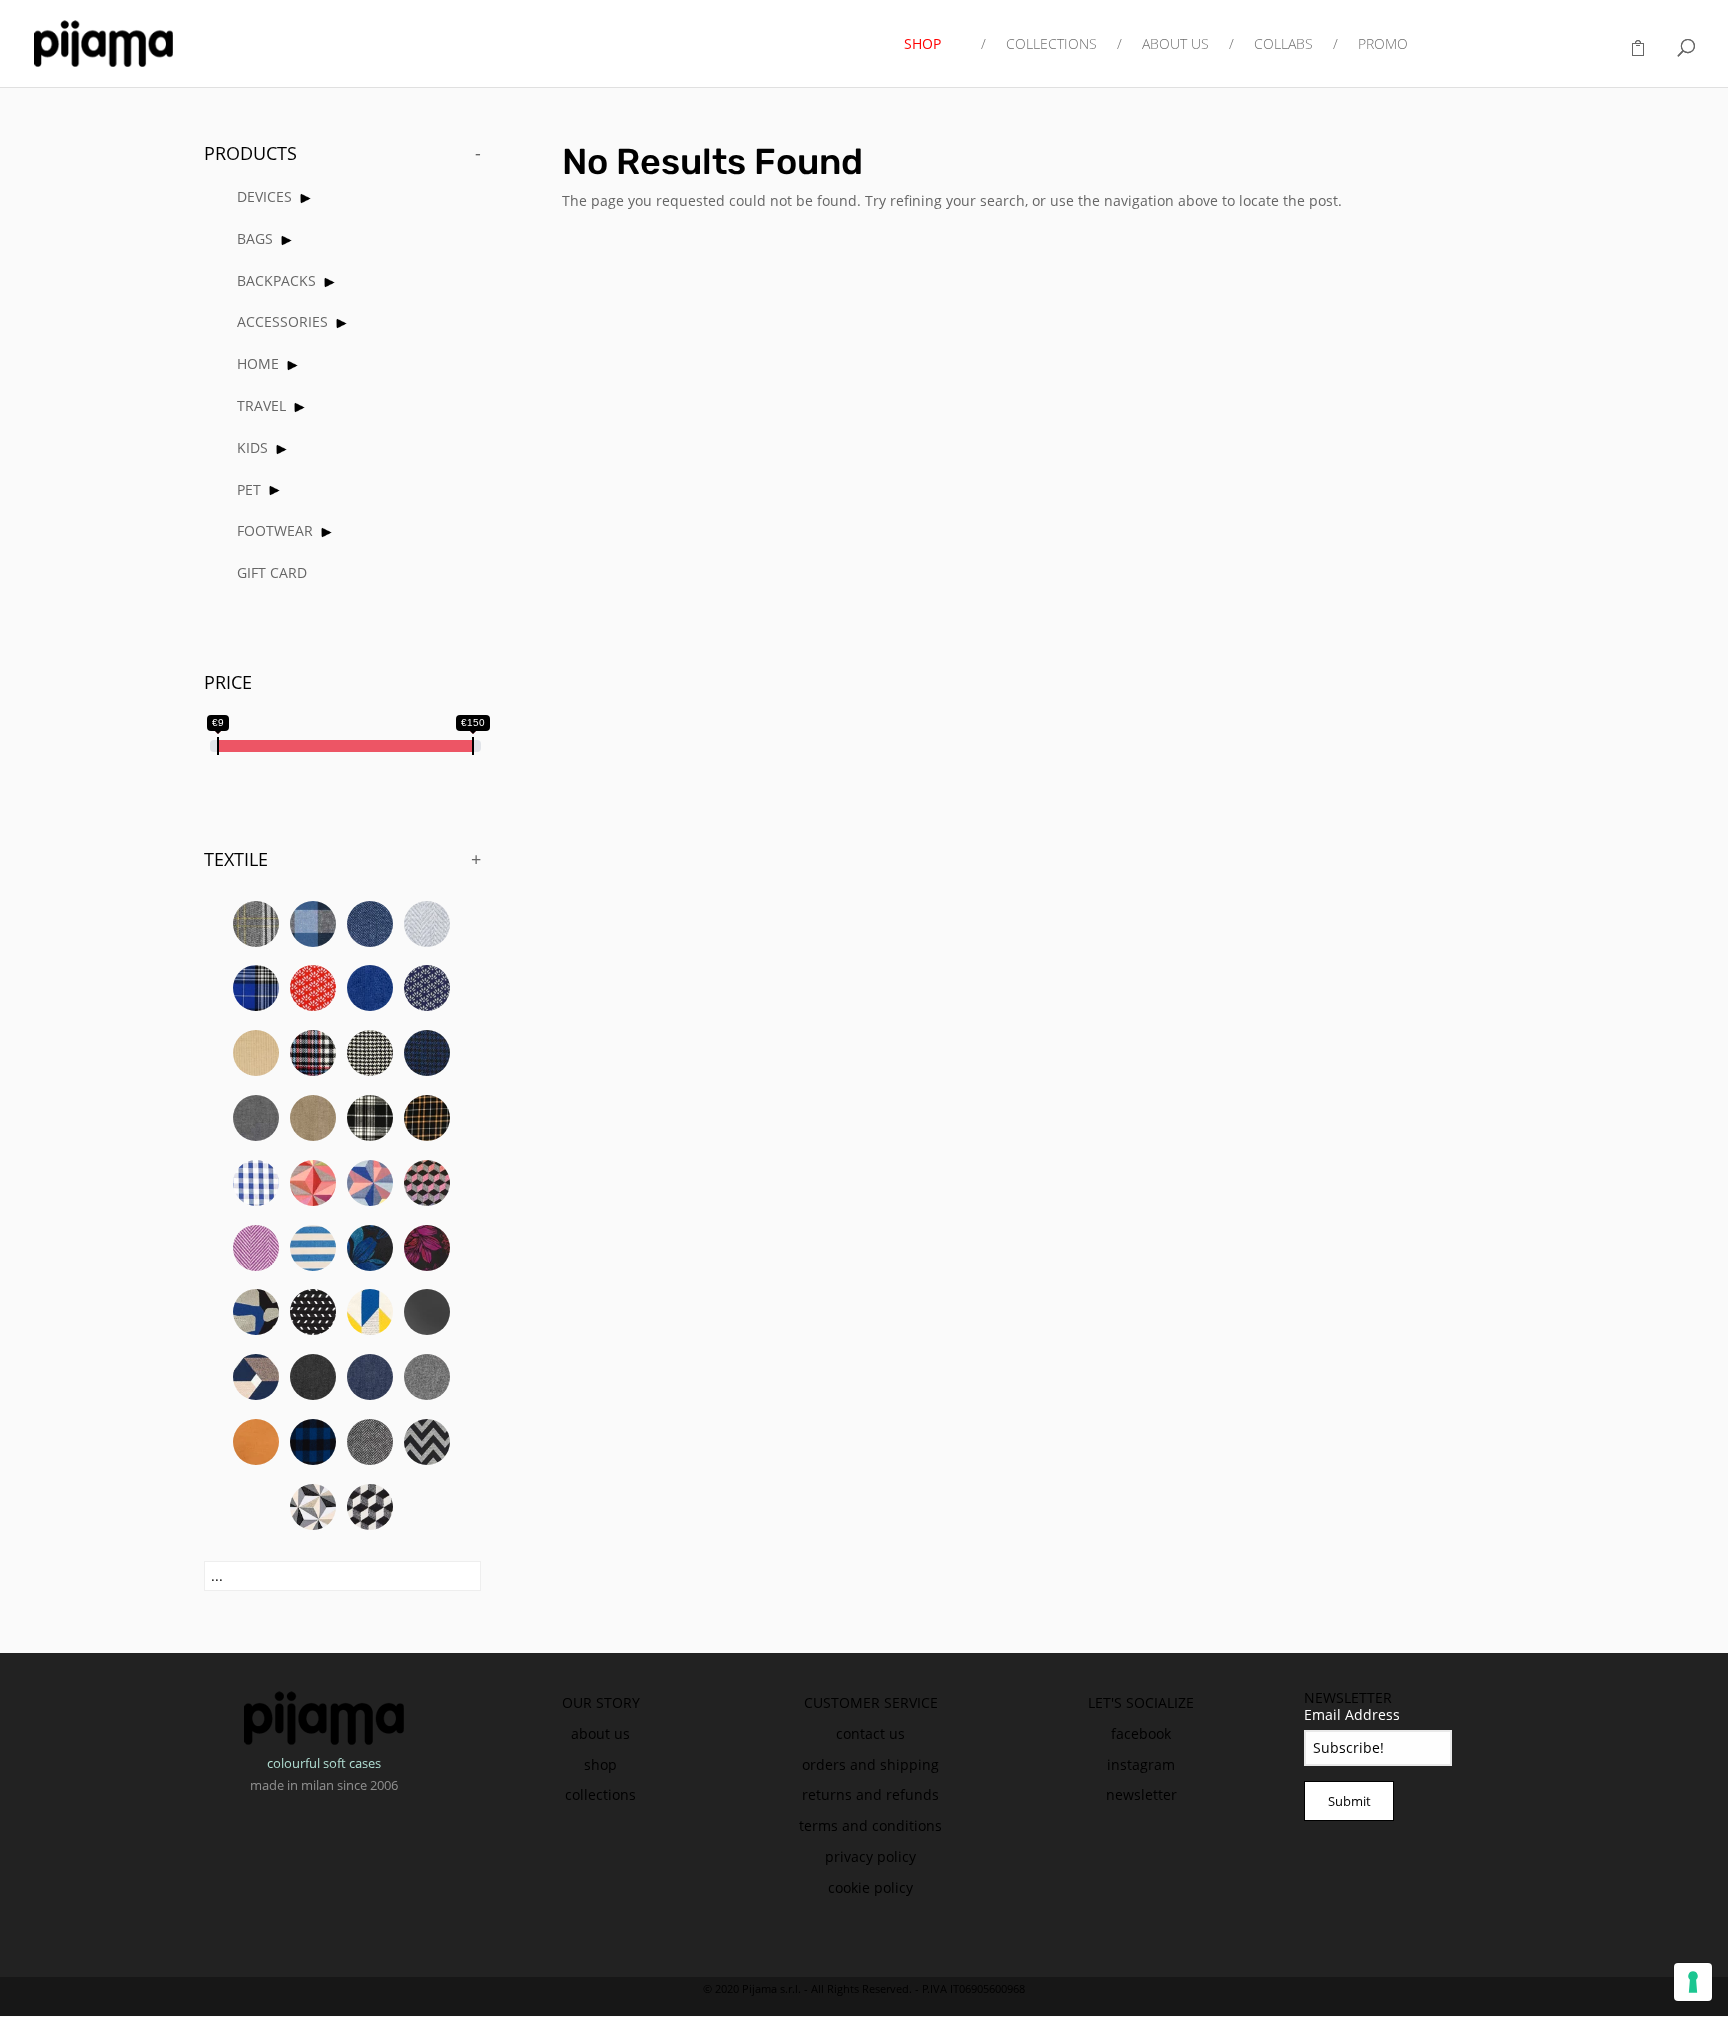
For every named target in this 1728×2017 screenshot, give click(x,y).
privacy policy (870, 1856)
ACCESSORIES (282, 321)
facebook (1141, 1733)
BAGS (255, 238)
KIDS (252, 447)
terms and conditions (870, 1825)
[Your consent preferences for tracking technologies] (1693, 1982)
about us (600, 1733)
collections (600, 1794)
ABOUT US (1175, 45)
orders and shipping (870, 1764)
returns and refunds (870, 1794)
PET (249, 489)
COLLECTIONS (1051, 45)
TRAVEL (261, 405)
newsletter (1141, 1794)
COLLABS (1283, 45)
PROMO (1383, 45)
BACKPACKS (276, 280)
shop (600, 1764)
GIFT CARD (272, 572)
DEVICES (264, 196)
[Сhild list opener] (305, 198)
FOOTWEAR (275, 530)
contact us (870, 1733)
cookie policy (870, 1887)
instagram (1141, 1764)
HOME (258, 363)
